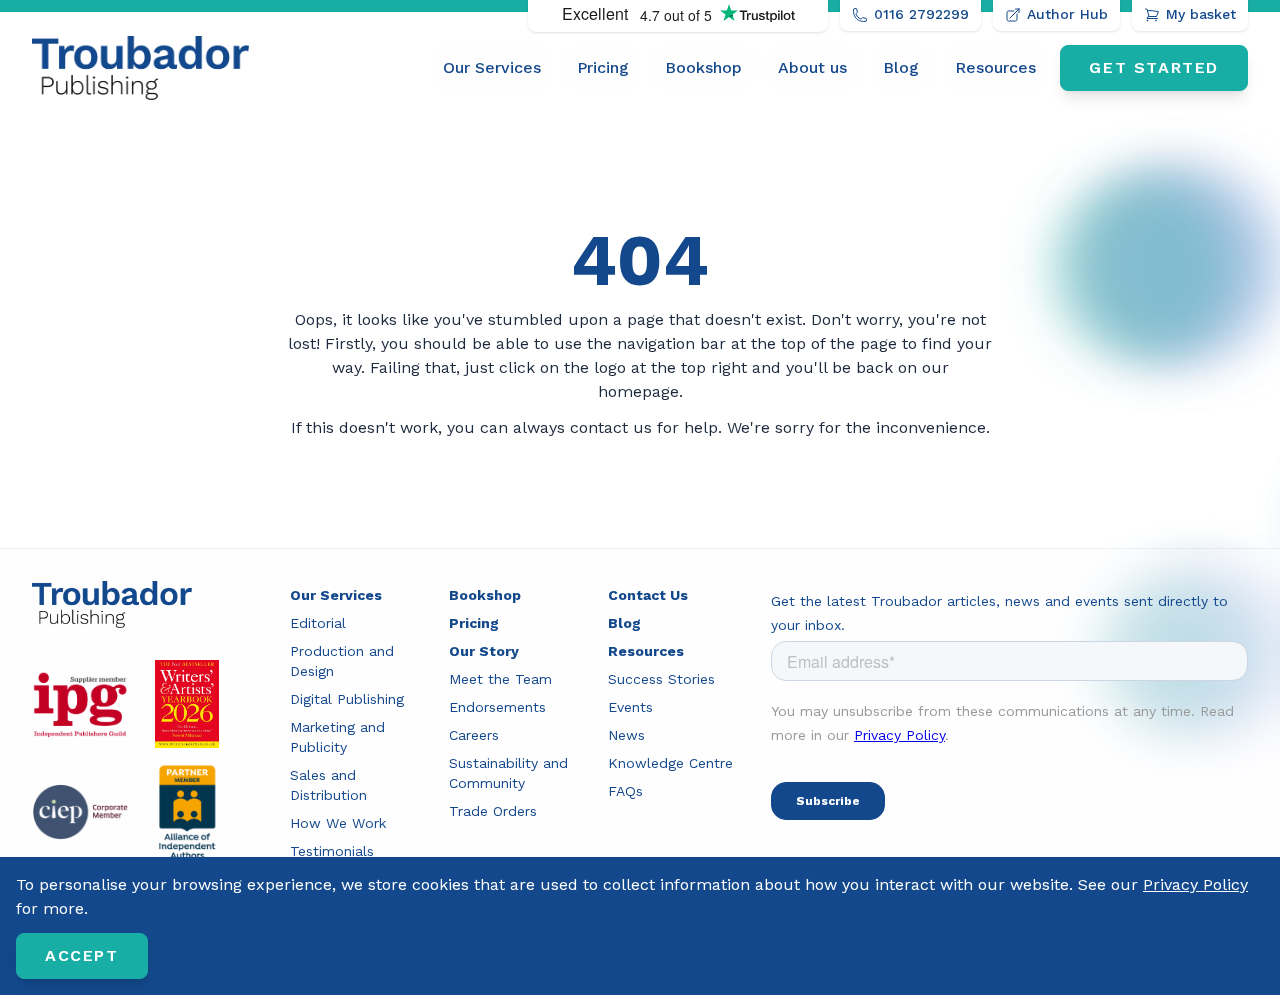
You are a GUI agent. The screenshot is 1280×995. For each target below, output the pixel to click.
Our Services (492, 67)
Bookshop (703, 67)
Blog (901, 67)
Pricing (603, 67)
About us (812, 67)
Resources (995, 67)
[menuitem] (492, 68)
